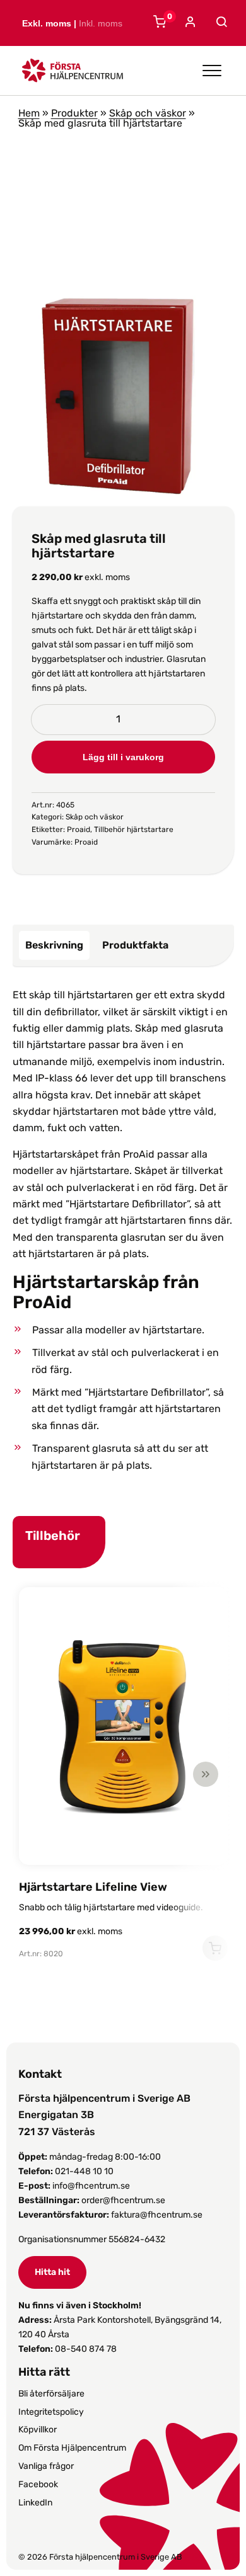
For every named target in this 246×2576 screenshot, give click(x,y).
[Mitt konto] (189, 23)
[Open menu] (212, 71)
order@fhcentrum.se (123, 2200)
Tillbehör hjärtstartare (134, 829)
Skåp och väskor (148, 113)
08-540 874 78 (86, 2349)
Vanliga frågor (46, 2466)
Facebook (38, 2484)
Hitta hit (52, 2272)
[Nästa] (206, 1774)
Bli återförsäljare (51, 2394)
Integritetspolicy (51, 2412)
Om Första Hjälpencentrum (72, 2448)
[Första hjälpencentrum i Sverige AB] (73, 74)
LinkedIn (35, 2503)
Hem (29, 113)
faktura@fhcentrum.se (157, 2215)
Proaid (79, 829)
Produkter (74, 113)
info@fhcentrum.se (91, 2186)
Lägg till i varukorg (123, 757)
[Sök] (220, 22)
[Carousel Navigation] (117, 1774)
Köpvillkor (38, 2430)
